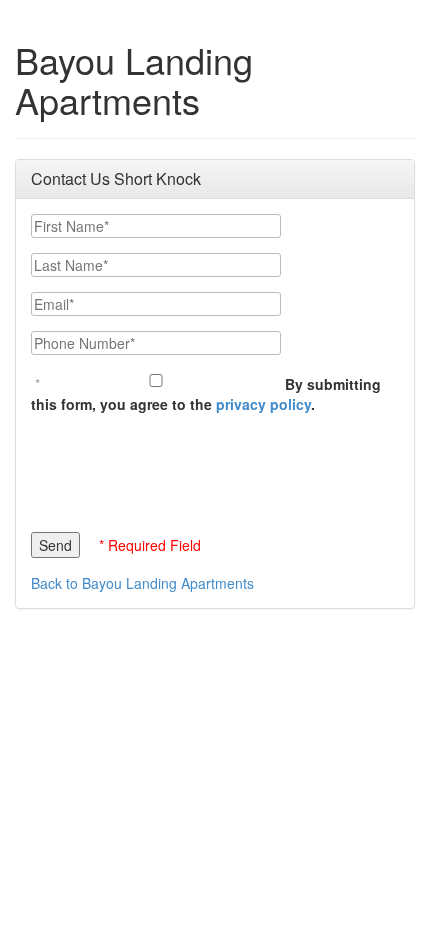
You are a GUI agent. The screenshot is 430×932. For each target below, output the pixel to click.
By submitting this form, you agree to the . (206, 394)
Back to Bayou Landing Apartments (142, 583)
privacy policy (263, 404)
